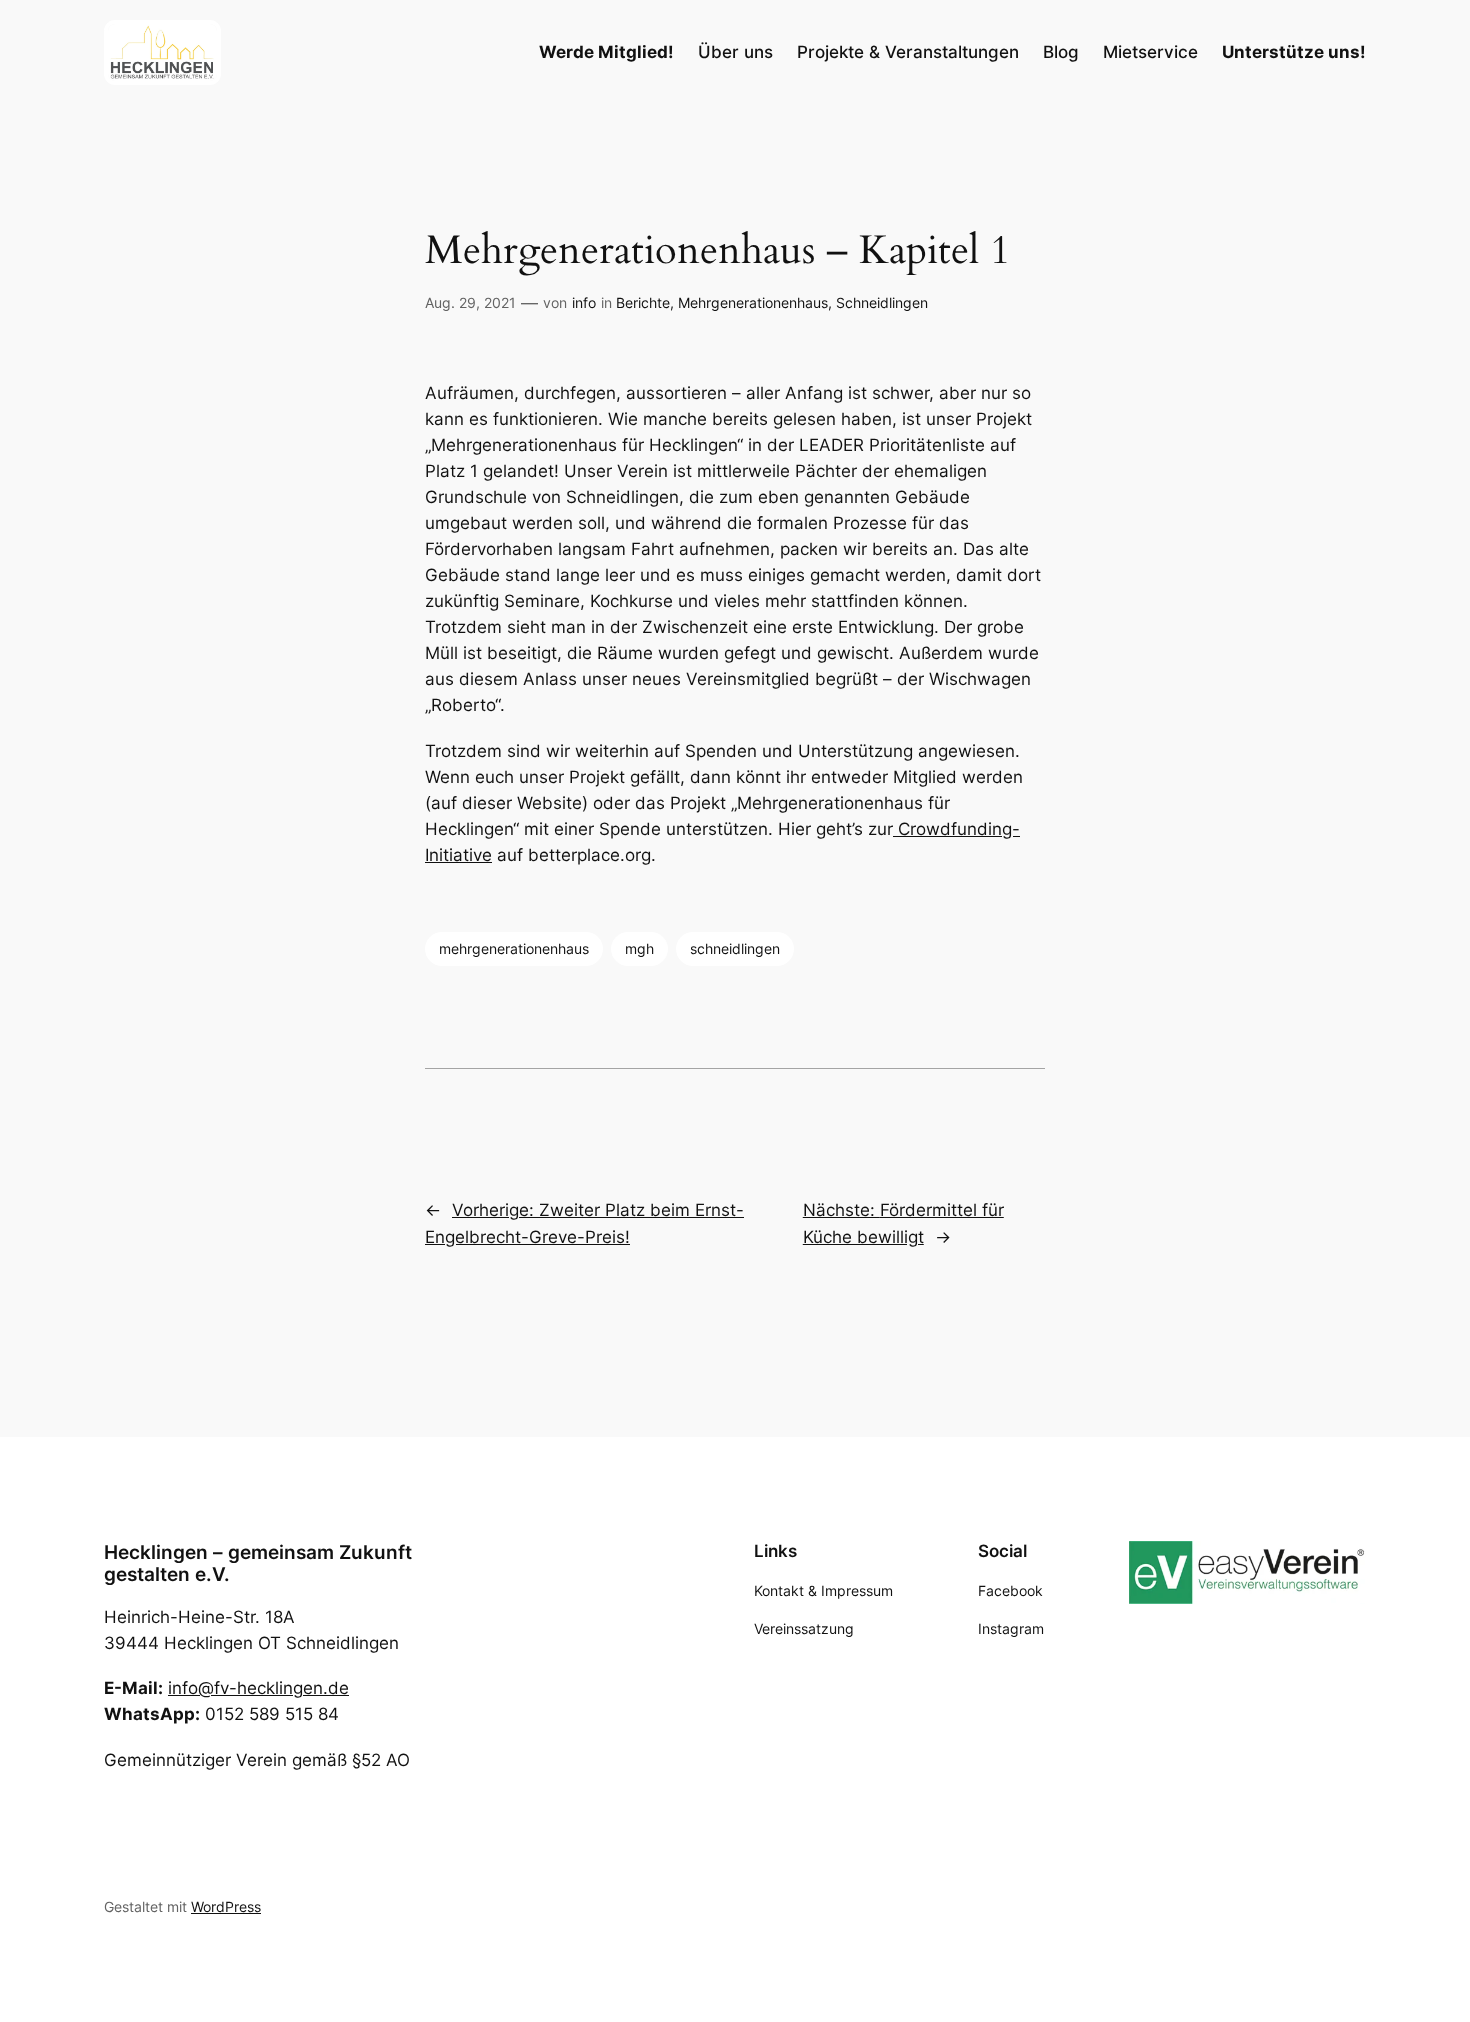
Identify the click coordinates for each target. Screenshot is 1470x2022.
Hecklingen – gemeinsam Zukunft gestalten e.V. (258, 1563)
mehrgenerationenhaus (514, 948)
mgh (639, 948)
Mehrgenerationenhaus (753, 302)
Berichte (643, 302)
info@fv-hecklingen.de (258, 1688)
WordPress (226, 1906)
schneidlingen (735, 948)
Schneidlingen (882, 302)
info (584, 302)
